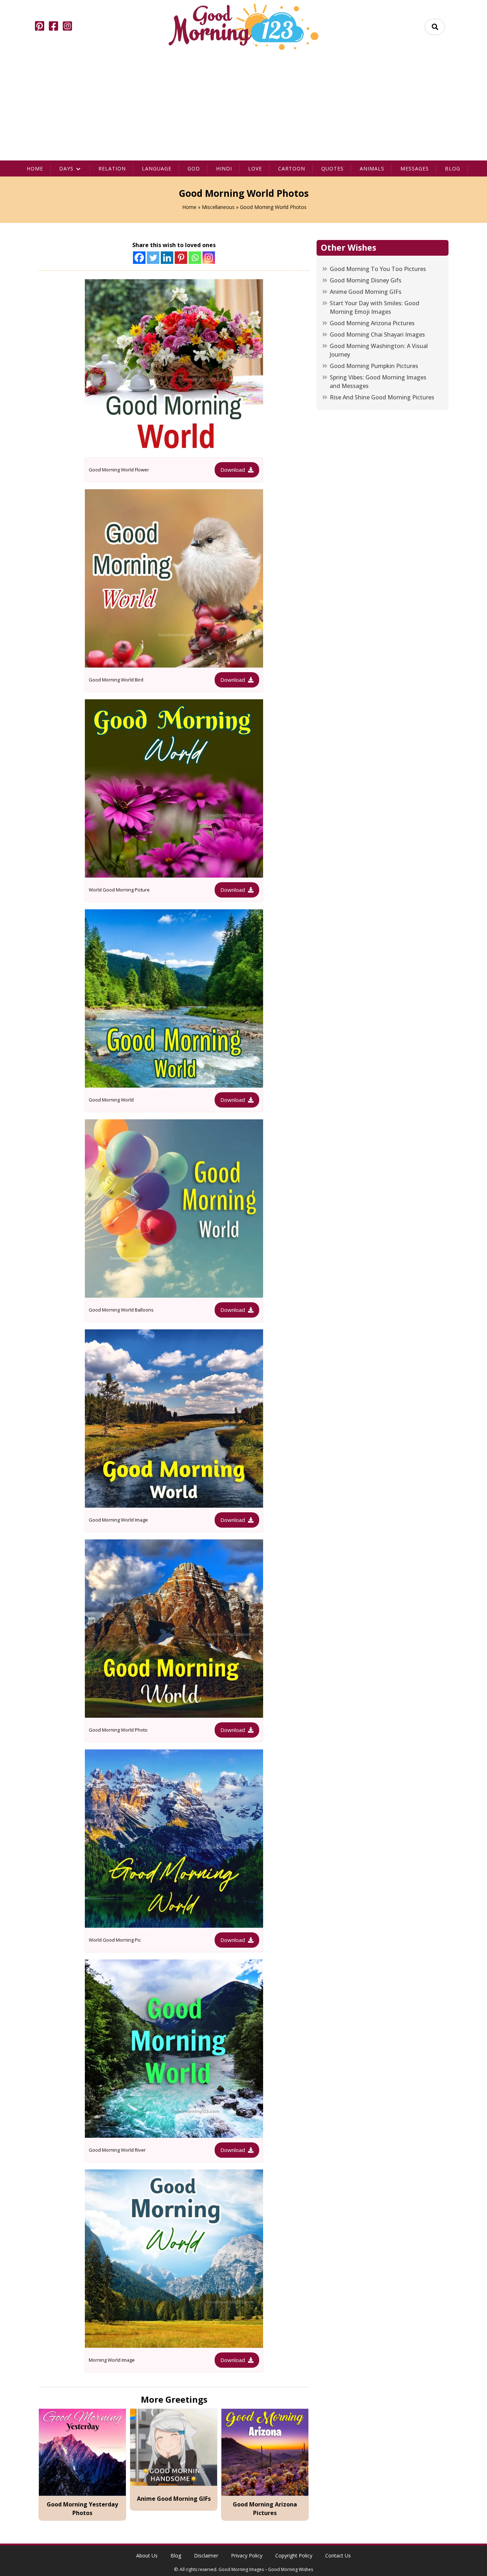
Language (157, 168)
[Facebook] (139, 258)
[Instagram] (209, 258)
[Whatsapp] (195, 258)
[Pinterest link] (40, 27)
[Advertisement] (243, 107)
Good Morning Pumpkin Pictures (374, 366)
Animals (372, 168)
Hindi (224, 168)
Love (255, 168)
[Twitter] (153, 258)
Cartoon (292, 168)
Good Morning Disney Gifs (366, 281)
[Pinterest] (181, 258)
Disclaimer (206, 2555)
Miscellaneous (218, 207)
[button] (435, 27)
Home (35, 168)
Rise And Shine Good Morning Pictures (382, 398)
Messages (415, 168)
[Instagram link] (67, 27)
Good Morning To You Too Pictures (378, 269)
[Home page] (243, 27)
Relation (112, 168)
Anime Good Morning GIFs (366, 292)
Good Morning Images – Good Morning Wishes (266, 2569)
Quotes (332, 168)
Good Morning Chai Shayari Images (377, 335)
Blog (453, 168)
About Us (147, 2555)
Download (233, 470)
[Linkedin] (167, 258)
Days (66, 168)
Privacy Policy (247, 2555)
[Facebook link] (53, 27)
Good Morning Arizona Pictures (372, 323)
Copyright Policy (294, 2555)
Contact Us (338, 2555)
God (194, 168)
